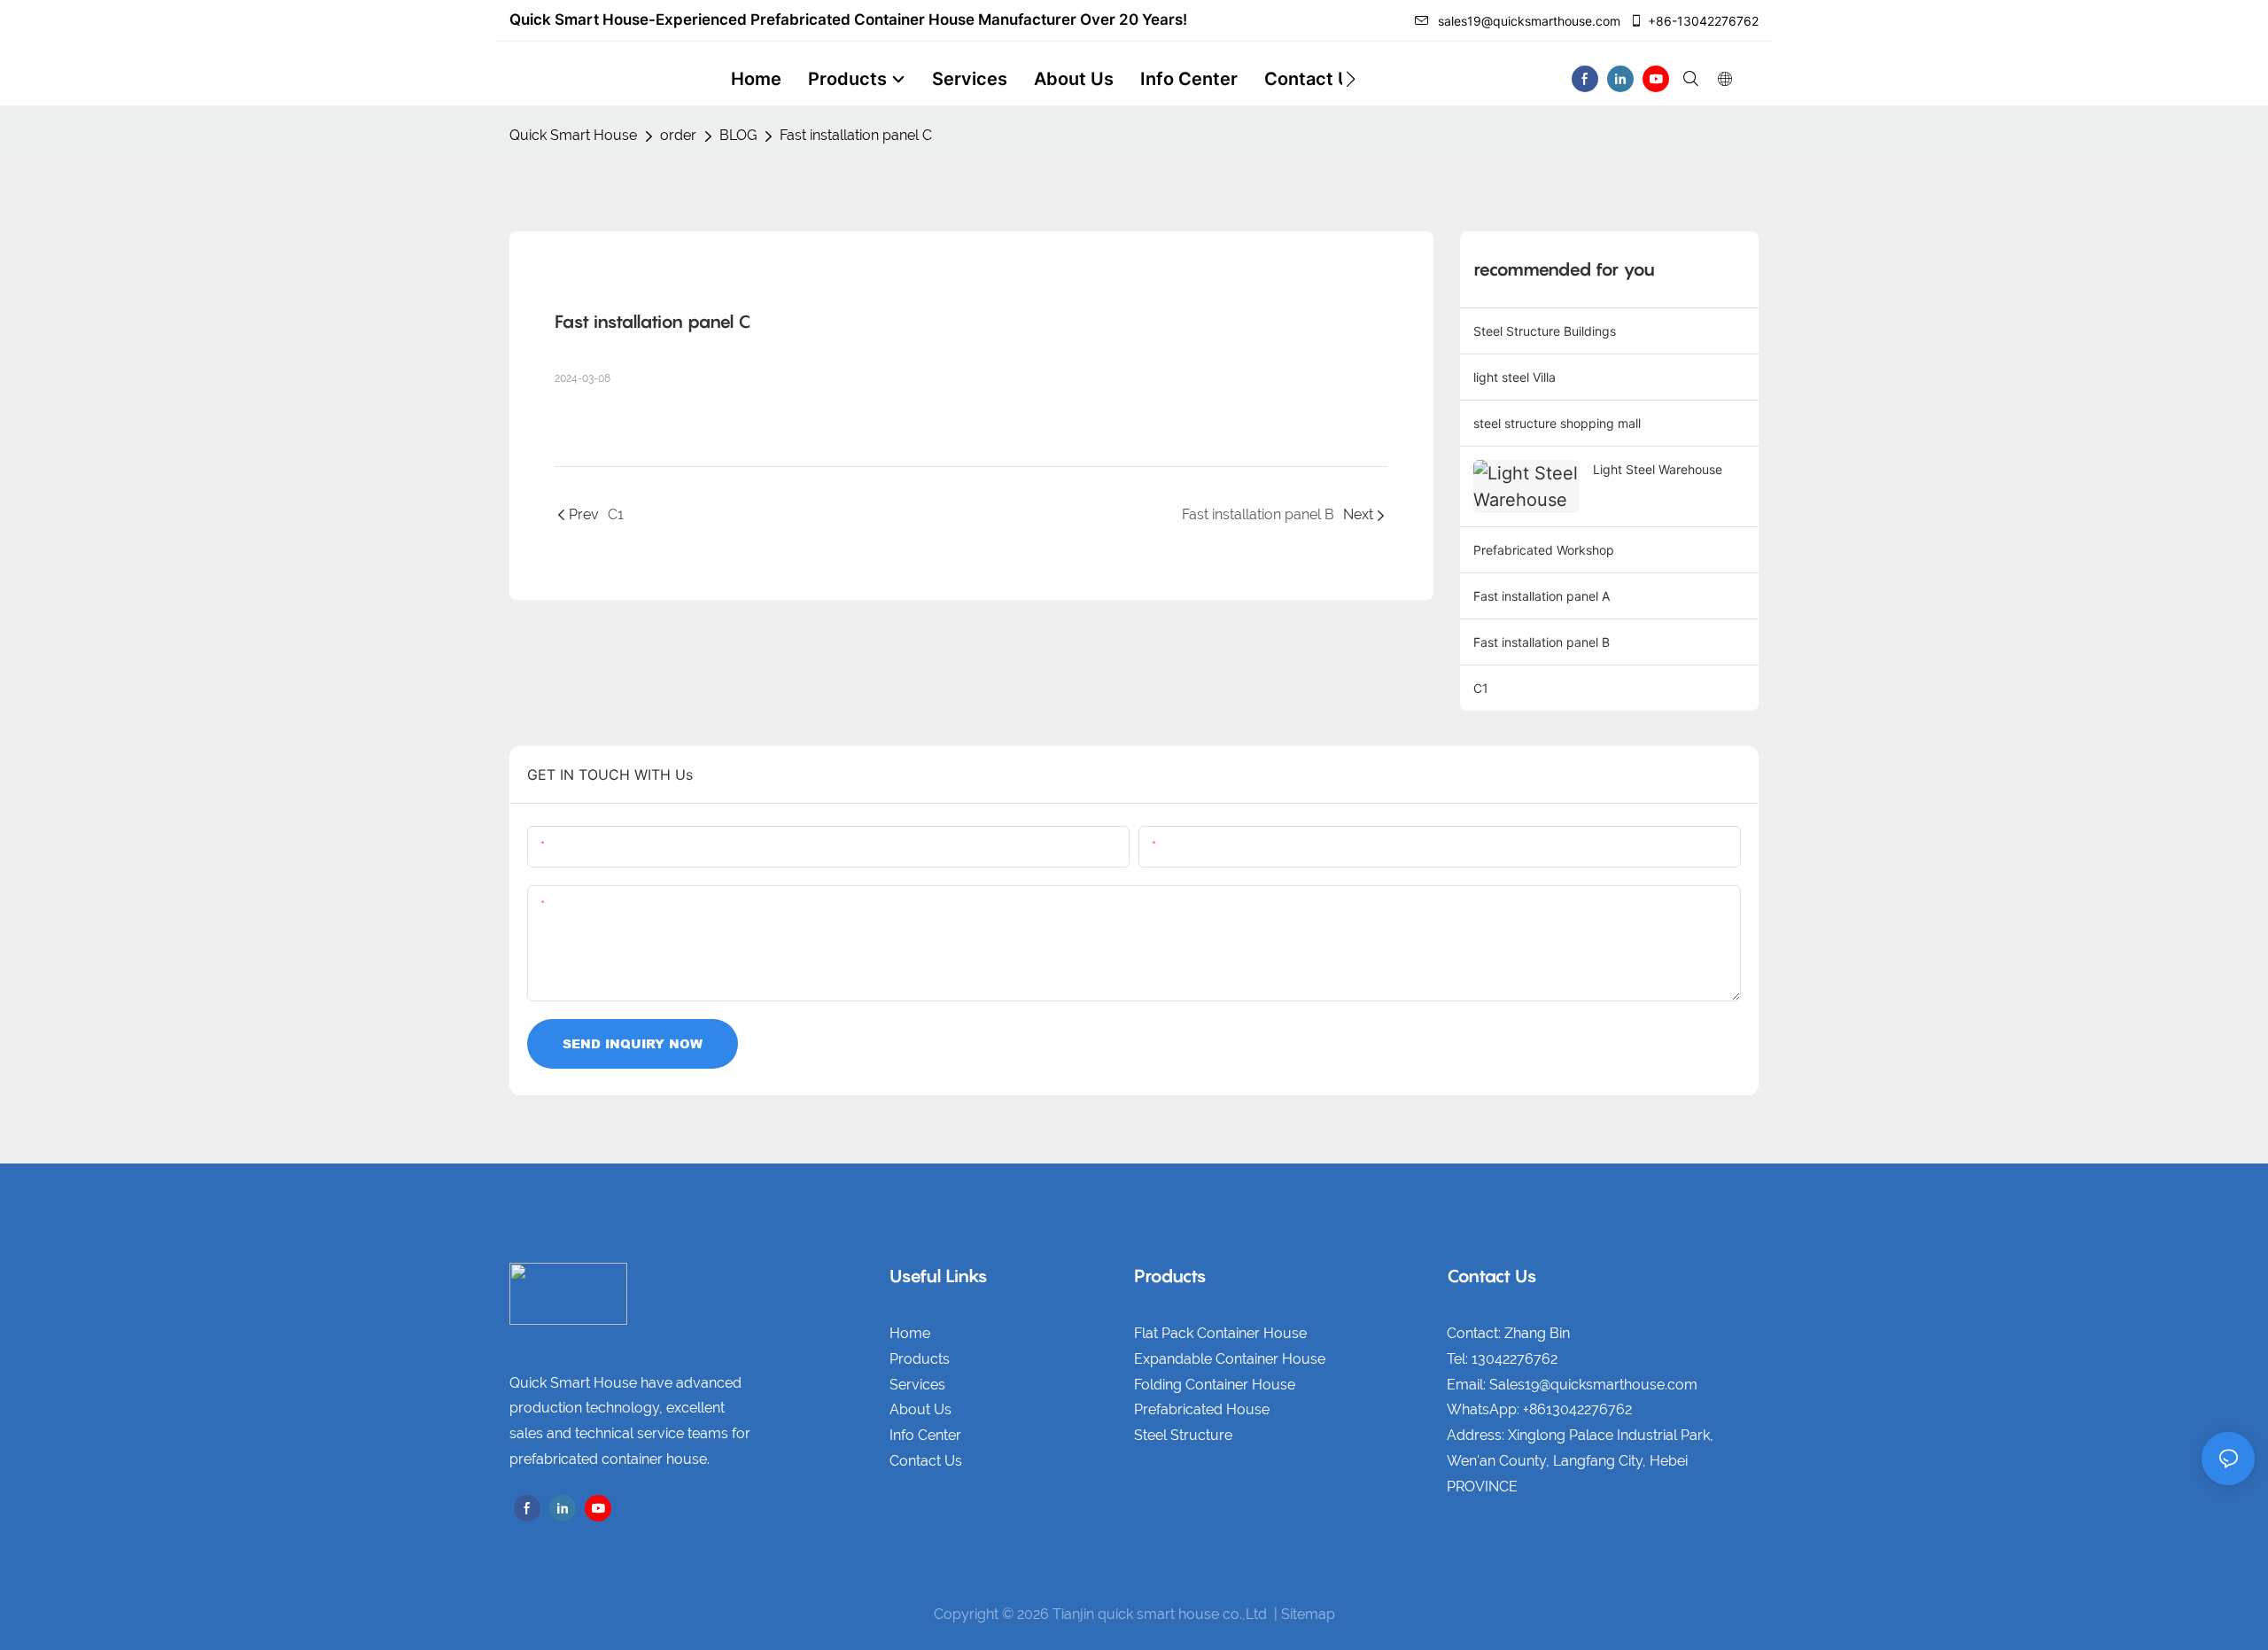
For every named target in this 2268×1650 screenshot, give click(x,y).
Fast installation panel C (856, 135)
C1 (1481, 688)
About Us (920, 1409)
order (678, 135)
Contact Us (926, 1461)
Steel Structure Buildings (1545, 331)
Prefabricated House (1202, 1409)
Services (917, 1385)
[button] (1351, 79)
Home (910, 1333)
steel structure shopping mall (1557, 423)
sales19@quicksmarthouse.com (1529, 21)
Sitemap (1308, 1614)
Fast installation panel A (1542, 596)
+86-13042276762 (1703, 21)
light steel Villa (1515, 377)
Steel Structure (1183, 1435)
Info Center (925, 1435)
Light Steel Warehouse (1658, 469)
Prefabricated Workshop (1544, 550)
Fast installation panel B (1542, 642)
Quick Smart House (573, 135)
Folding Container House (1215, 1385)
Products (920, 1359)
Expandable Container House (1230, 1359)
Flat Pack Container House (1220, 1333)
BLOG (738, 135)
